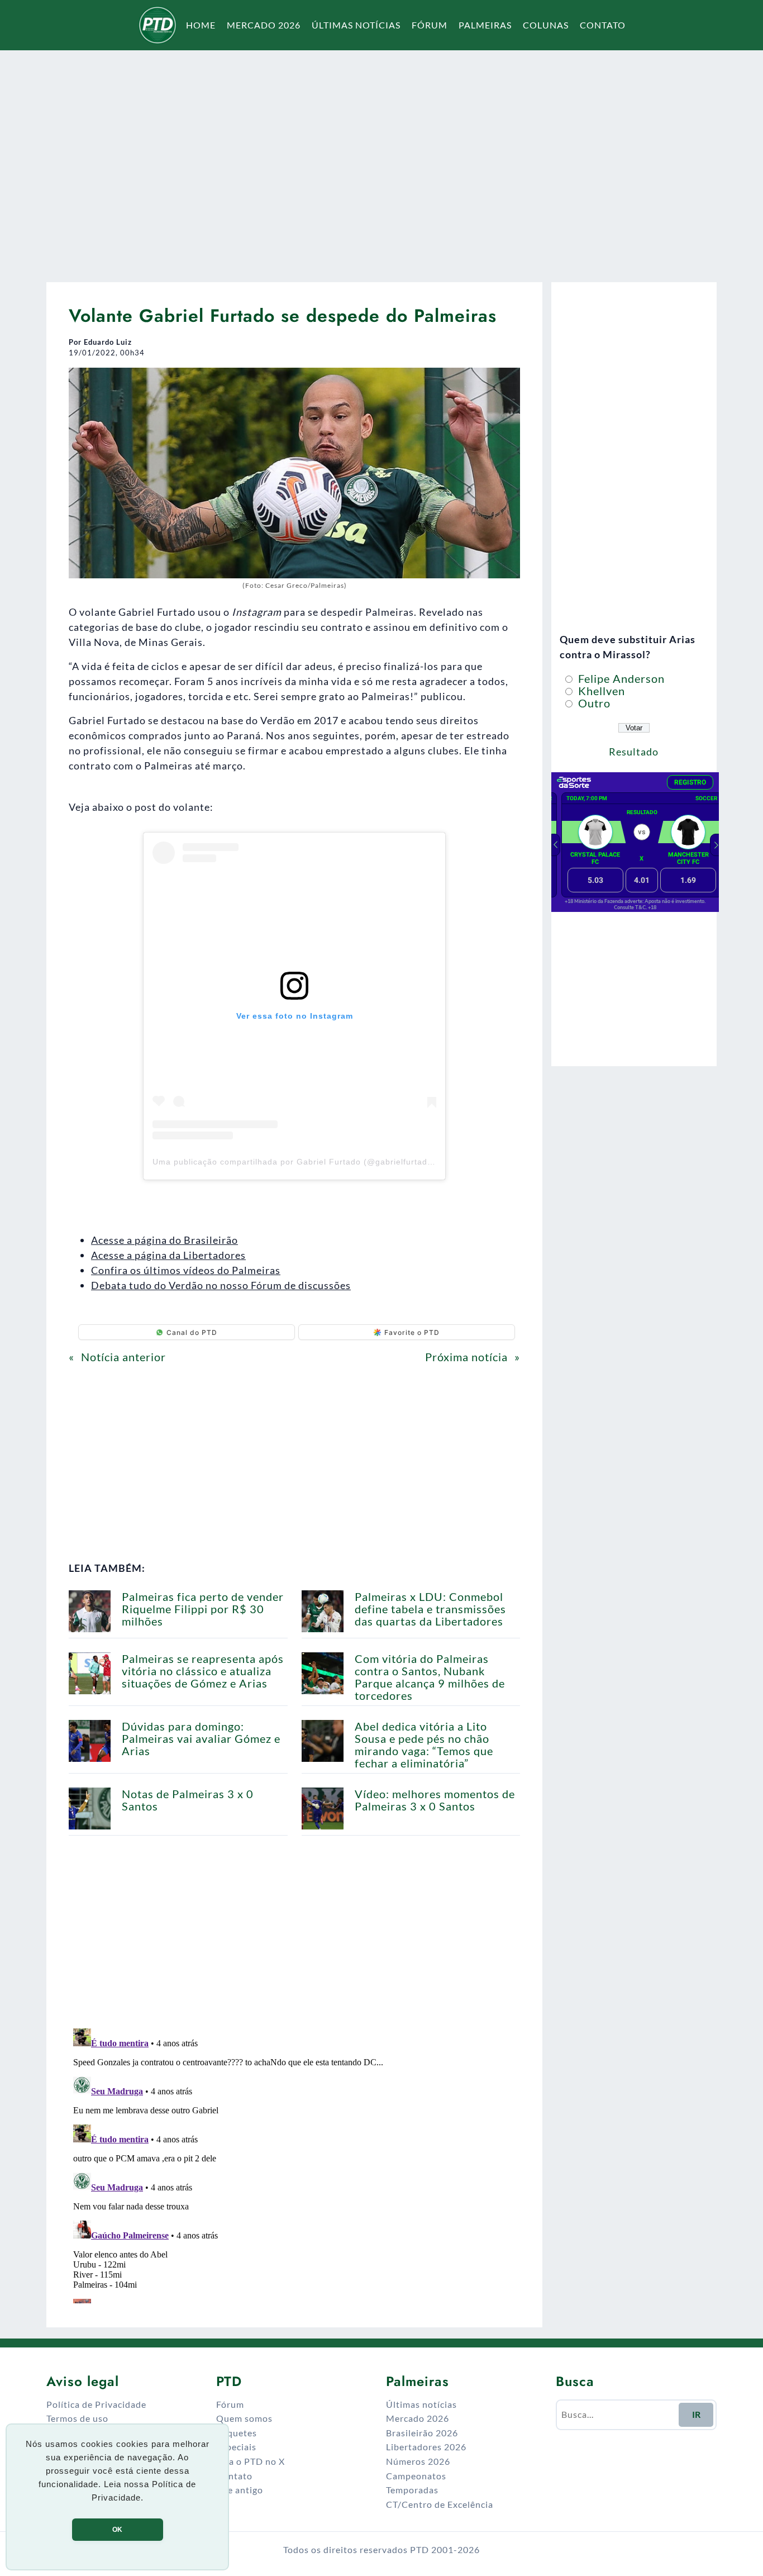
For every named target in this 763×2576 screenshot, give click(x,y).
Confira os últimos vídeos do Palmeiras (186, 1270)
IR (696, 2414)
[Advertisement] (381, 159)
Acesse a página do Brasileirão (164, 1240)
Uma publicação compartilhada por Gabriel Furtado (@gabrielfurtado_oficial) (309, 1162)
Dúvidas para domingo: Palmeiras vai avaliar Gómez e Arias (201, 1738)
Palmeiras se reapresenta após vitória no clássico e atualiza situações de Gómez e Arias (203, 1671)
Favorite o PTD (412, 1332)
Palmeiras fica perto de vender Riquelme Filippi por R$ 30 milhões (203, 1609)
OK (117, 2530)
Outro (593, 703)
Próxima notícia (466, 1357)
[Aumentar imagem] (506, 382)
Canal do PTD (192, 1332)
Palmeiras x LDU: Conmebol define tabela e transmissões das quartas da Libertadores (430, 1609)
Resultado (634, 752)
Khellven (600, 691)
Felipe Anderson (620, 678)
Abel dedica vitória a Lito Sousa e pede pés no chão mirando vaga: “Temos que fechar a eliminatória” (424, 1745)
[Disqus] (294, 2164)
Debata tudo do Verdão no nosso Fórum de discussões (221, 1285)
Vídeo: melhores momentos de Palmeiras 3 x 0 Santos (435, 1800)
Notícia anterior (123, 1357)
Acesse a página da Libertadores (168, 1255)
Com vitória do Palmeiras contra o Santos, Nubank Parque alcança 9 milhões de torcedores (430, 1677)
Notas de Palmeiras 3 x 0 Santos (188, 1800)
